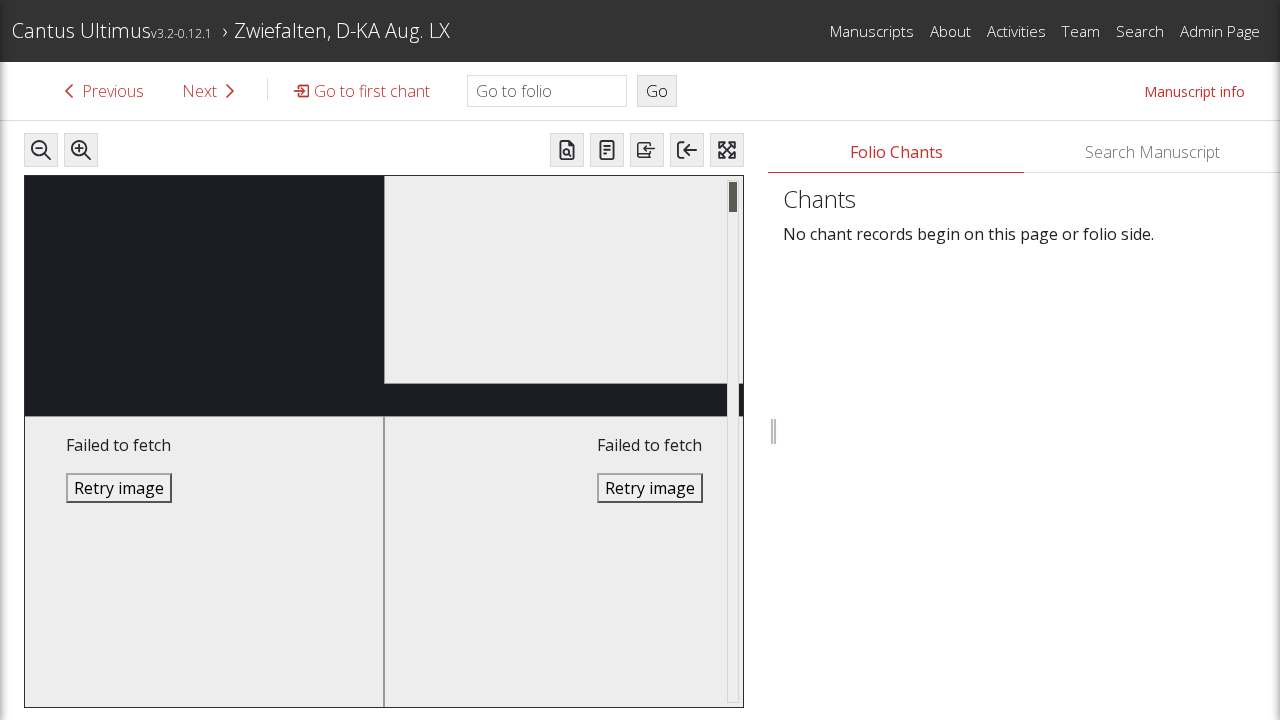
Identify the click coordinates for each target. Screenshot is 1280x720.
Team (1081, 31)
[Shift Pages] (647, 150)
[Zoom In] (81, 150)
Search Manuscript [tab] (1152, 152)
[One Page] (607, 150)
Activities (1016, 31)
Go (657, 91)
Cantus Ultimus (112, 30)
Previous (113, 91)
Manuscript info (1194, 91)
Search (1140, 31)
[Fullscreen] (727, 150)
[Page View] (567, 150)
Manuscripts (872, 31)
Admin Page (1220, 31)
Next (199, 91)
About (950, 31)
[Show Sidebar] (687, 150)
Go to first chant (372, 91)
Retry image (119, 488)
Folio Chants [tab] (896, 152)
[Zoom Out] (41, 150)
